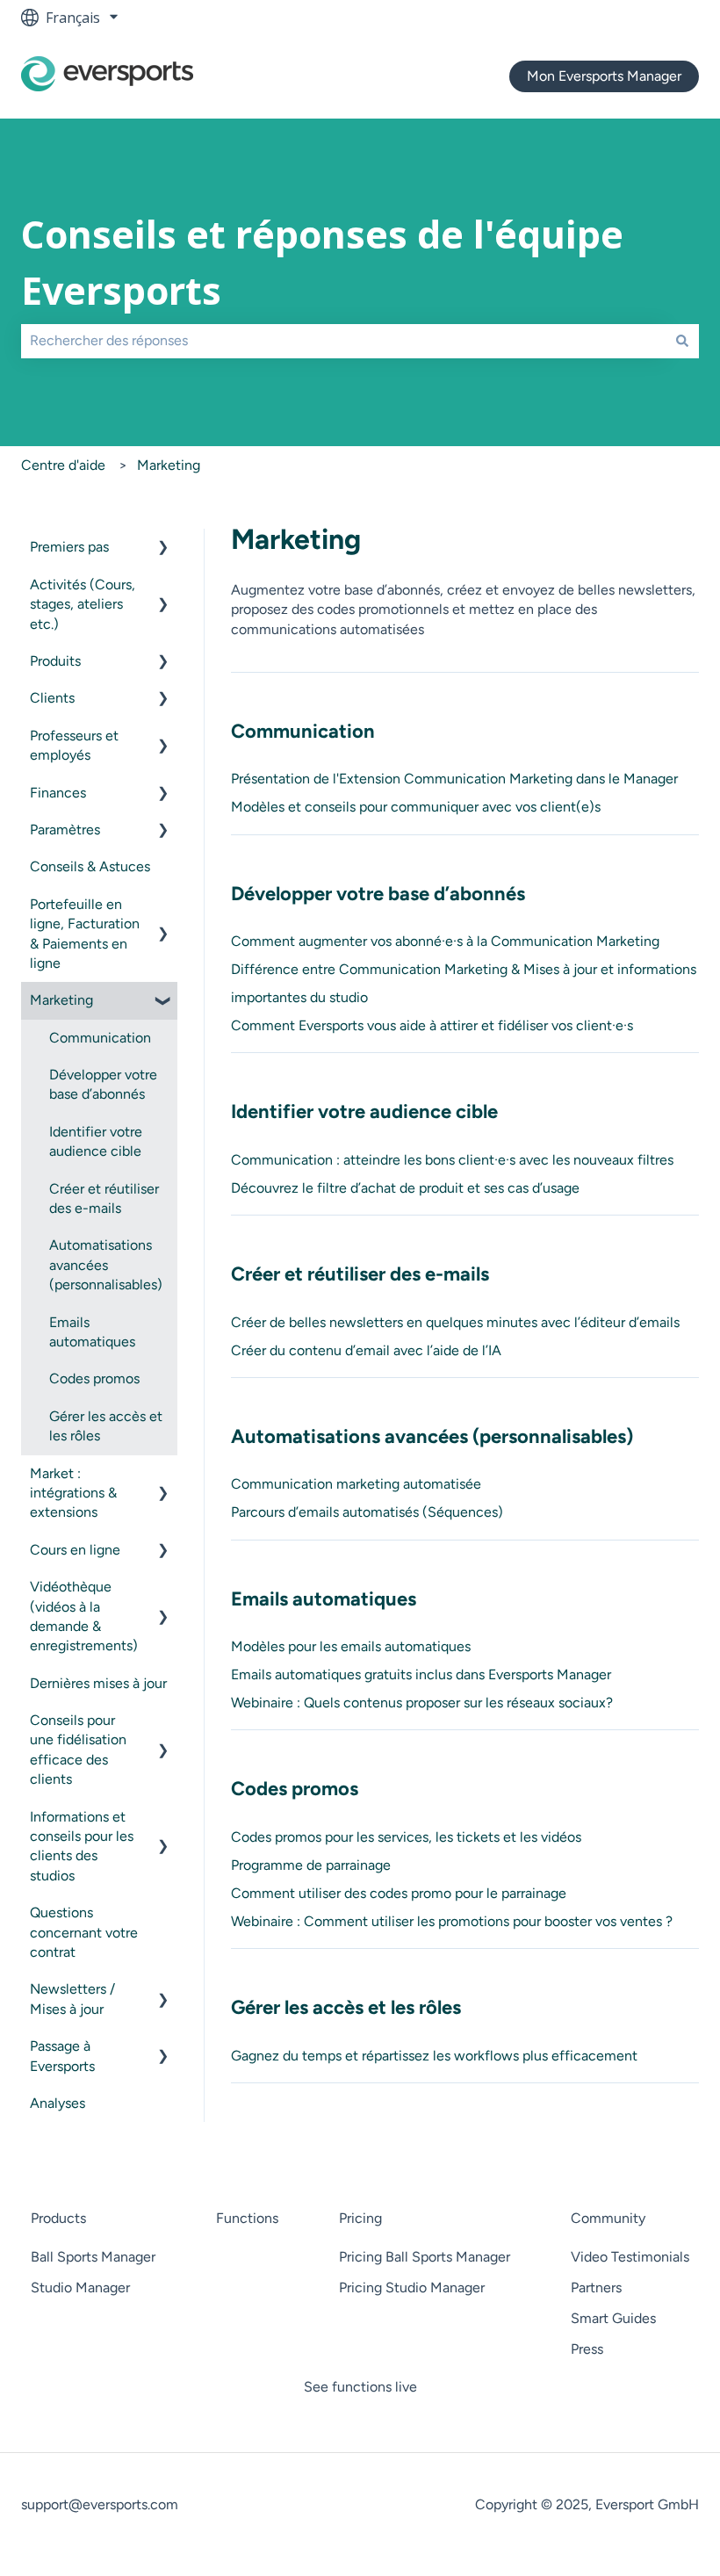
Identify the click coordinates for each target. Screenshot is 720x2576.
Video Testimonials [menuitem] (630, 2257)
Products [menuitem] (58, 2218)
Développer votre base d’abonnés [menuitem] (103, 1084)
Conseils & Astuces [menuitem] (90, 866)
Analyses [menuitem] (58, 2103)
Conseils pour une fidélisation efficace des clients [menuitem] (78, 1750)
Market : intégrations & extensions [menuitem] (73, 1493)
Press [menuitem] (587, 2349)
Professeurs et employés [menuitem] (74, 745)
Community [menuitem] (608, 2218)
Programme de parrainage (311, 1865)
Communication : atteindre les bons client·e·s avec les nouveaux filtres (452, 1160)
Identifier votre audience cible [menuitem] (96, 1141)
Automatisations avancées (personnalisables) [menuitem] (106, 1265)
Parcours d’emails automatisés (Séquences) (367, 1512)
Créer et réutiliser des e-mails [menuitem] (104, 1198)
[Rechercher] (682, 341)
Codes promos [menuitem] (94, 1378)
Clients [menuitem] (52, 698)
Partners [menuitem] (596, 2287)
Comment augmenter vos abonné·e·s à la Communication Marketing (445, 941)
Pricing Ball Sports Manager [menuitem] (425, 2257)
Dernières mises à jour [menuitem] (98, 1683)
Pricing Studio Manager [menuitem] (412, 2287)
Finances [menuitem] (58, 793)
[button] (163, 548)
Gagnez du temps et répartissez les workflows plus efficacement (434, 2056)
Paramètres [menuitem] (65, 830)
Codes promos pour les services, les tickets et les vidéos (406, 1837)
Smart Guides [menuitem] (613, 2318)
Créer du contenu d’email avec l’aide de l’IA (366, 1350)
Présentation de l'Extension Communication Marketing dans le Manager (454, 779)
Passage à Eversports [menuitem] (62, 2056)
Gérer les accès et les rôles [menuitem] (106, 1426)
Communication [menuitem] (100, 1038)
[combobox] (343, 341)
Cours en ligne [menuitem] (75, 1550)
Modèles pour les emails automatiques (351, 1646)
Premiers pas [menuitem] (69, 547)
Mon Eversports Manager (604, 76)
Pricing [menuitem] (360, 2218)
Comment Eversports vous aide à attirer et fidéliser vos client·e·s (432, 1025)
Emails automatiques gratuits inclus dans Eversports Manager (421, 1674)
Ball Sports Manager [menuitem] (93, 2257)
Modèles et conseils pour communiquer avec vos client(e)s (416, 807)
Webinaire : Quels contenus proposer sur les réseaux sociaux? (422, 1703)
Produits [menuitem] (55, 661)
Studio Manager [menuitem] (80, 2287)
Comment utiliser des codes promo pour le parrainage (399, 1893)
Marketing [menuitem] (61, 1000)
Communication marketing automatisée (356, 1484)
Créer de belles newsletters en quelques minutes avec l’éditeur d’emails (455, 1322)
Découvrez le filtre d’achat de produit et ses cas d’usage (405, 1188)
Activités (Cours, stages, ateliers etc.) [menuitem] (83, 604)
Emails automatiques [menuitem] (92, 1332)
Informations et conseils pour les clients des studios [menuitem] (82, 1846)
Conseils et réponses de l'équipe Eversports (322, 263)
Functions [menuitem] (247, 2218)
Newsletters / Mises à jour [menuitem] (72, 1999)
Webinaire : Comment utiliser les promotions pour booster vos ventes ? (452, 1921)
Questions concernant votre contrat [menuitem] (84, 1932)
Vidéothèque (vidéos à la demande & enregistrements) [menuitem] (84, 1616)
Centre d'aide (63, 465)
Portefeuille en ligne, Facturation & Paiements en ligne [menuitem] (85, 934)
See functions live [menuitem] (360, 2387)
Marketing (169, 465)
